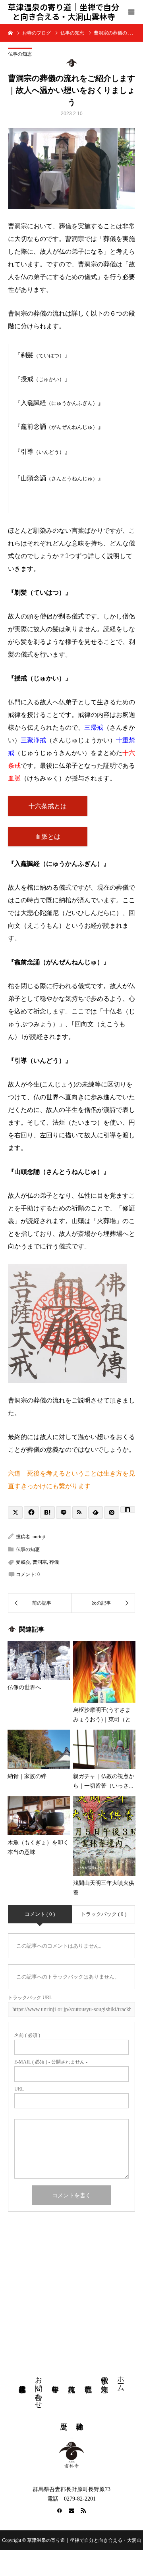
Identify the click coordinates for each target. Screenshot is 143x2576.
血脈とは (48, 837)
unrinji (39, 1537)
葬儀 (54, 1562)
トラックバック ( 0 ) (103, 1914)
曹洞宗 (40, 1562)
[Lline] (63, 1512)
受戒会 (23, 1562)
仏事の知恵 (20, 54)
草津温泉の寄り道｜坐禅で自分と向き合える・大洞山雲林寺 (64, 12)
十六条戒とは (48, 806)
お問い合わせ (39, 2388)
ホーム (121, 2380)
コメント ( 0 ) (40, 1914)
